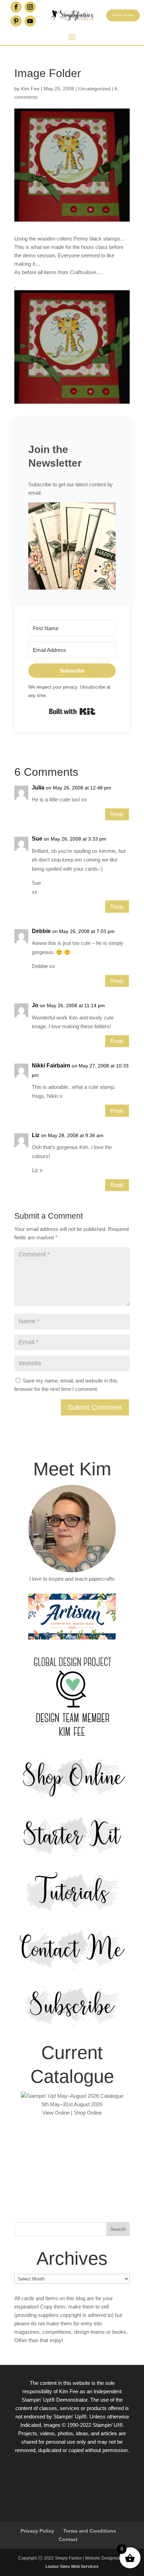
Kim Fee (30, 89)
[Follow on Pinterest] (16, 21)
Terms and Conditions (90, 2531)
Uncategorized (94, 89)
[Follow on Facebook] (16, 7)
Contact (68, 2539)
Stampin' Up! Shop (123, 15)
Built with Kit (72, 711)
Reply (117, 814)
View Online (56, 2113)
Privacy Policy (37, 2531)
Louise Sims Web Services (72, 2567)
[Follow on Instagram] (30, 7)
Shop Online (88, 2113)
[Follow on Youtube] (30, 21)
